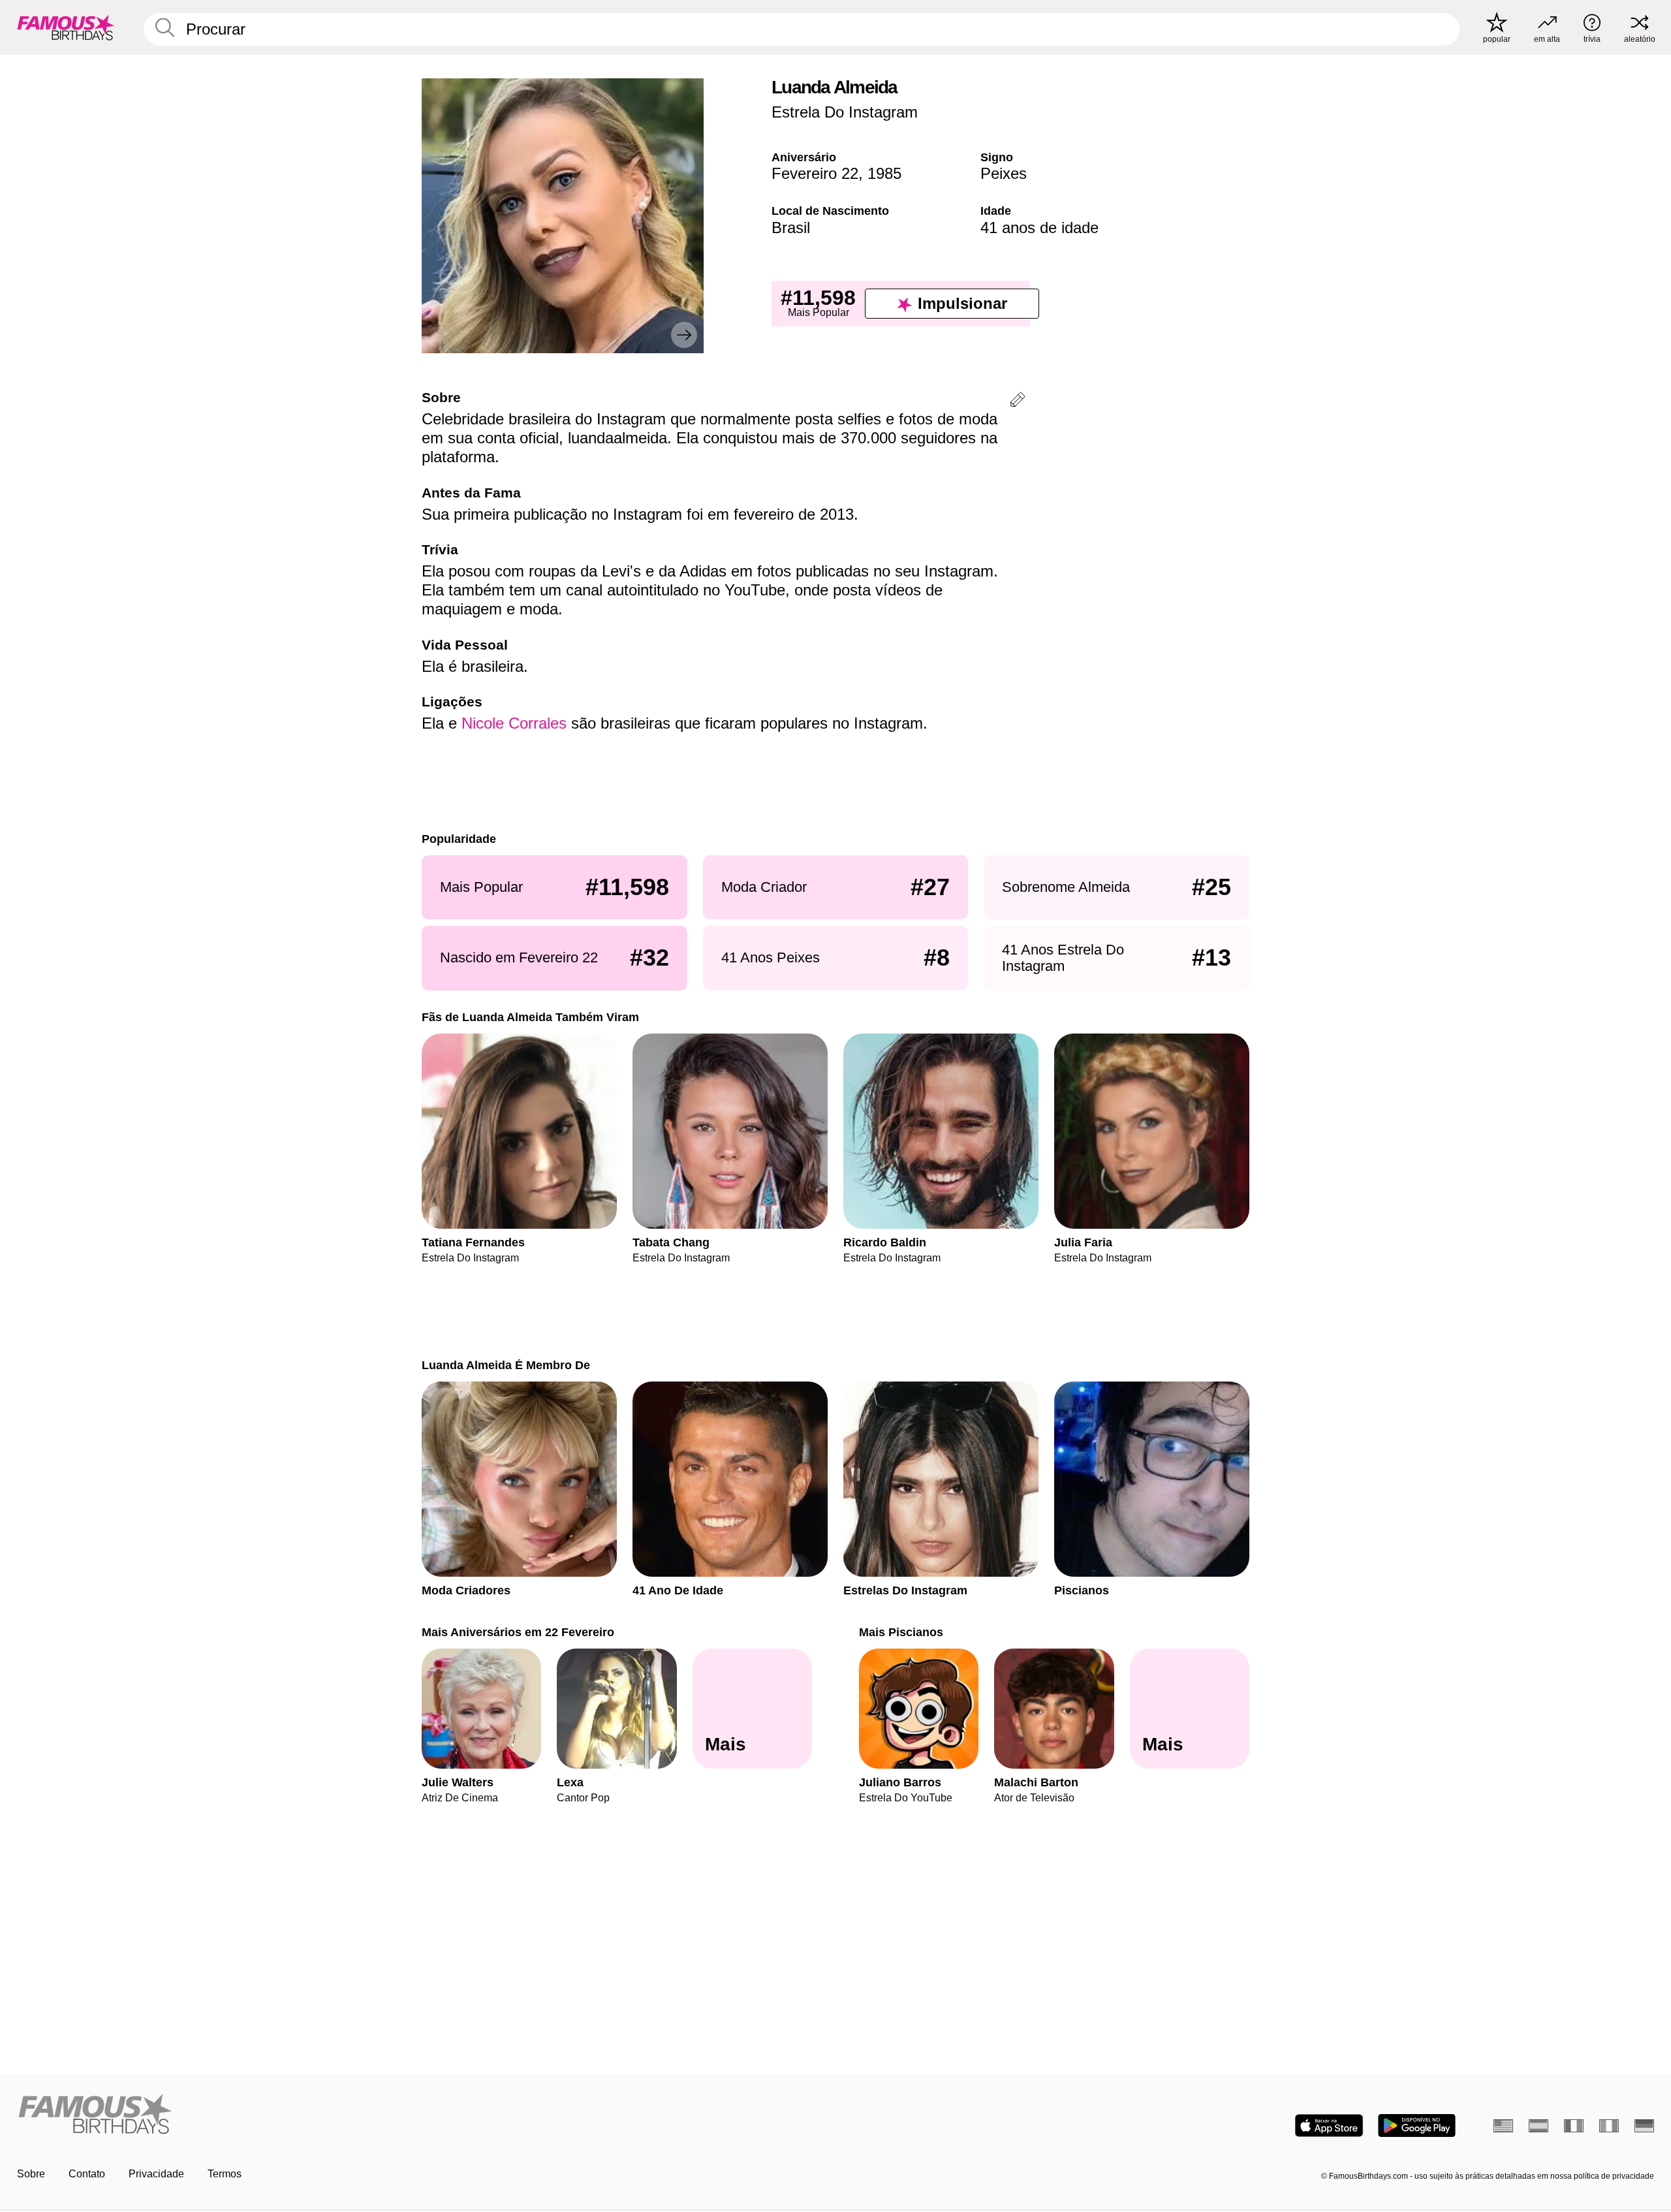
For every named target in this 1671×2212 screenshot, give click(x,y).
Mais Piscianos (901, 1632)
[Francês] (1574, 2126)
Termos (225, 2174)
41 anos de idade (1039, 228)
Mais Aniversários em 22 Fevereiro (518, 1632)
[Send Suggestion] (1018, 402)
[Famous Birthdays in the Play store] (1417, 2125)
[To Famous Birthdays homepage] (66, 27)
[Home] (422, 2115)
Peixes (1004, 173)
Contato (87, 2174)
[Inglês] (1503, 2126)
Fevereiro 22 (815, 173)
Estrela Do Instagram (845, 112)
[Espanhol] (1538, 2126)
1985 (884, 173)
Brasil (791, 228)
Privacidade (156, 2174)
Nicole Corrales (514, 723)
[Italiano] (1609, 2126)
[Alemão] (1644, 2126)
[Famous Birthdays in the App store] (1329, 2125)
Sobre (31, 2174)
